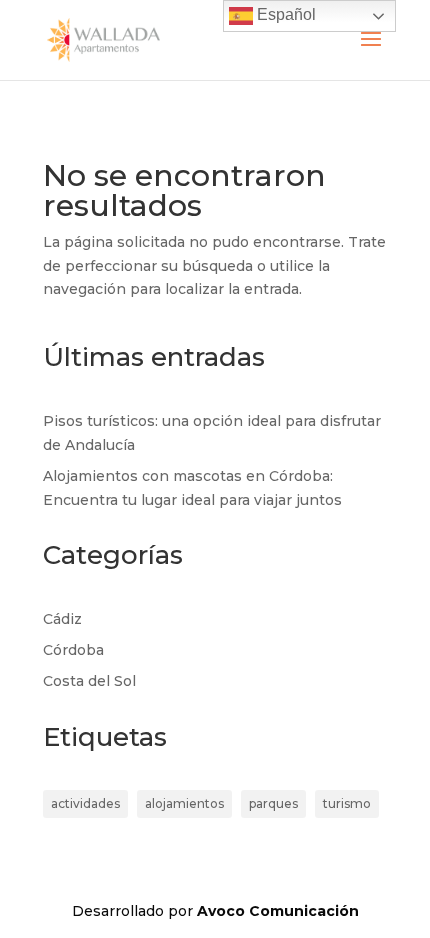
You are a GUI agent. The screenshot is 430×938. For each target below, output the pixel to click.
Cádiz (62, 619)
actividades (85, 803)
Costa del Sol (89, 681)
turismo (347, 803)
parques (273, 803)
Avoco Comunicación (278, 911)
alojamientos (184, 803)
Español (284, 14)
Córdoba (73, 650)
